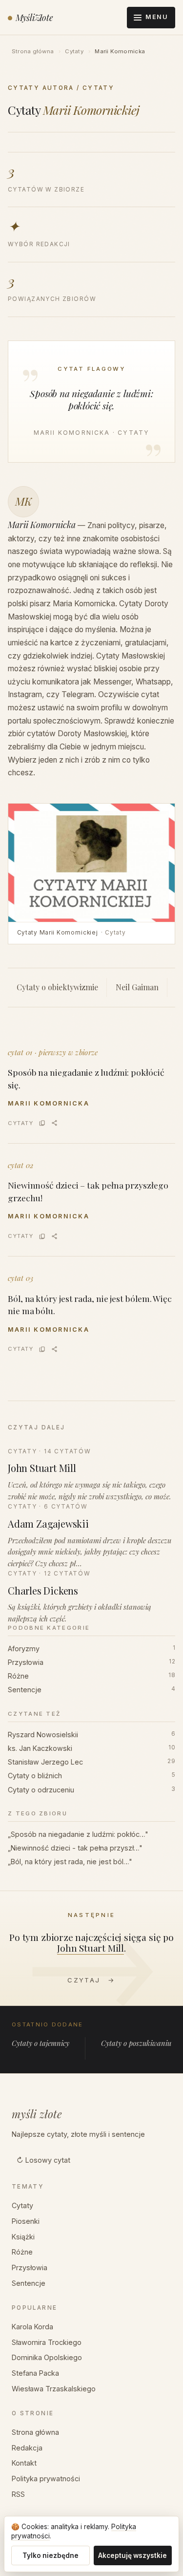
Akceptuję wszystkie (132, 2555)
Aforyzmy (91, 1649)
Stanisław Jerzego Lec (91, 1762)
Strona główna (33, 51)
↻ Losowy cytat (43, 2160)
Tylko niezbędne (51, 2555)
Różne (91, 1676)
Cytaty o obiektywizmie (57, 987)
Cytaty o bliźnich (91, 1776)
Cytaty (74, 51)
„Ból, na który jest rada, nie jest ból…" (70, 1862)
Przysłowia (91, 1662)
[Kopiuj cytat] (42, 1123)
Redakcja (27, 2448)
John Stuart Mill (91, 1948)
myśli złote (37, 2114)
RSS (18, 2494)
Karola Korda (32, 2327)
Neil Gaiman (137, 987)
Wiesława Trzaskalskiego (54, 2389)
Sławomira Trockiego (47, 2342)
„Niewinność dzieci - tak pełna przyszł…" (75, 1848)
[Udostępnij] (54, 1123)
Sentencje (91, 1690)
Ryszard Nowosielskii (91, 1735)
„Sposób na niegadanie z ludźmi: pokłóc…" (78, 1834)
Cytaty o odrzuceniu (91, 1790)
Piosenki (26, 2221)
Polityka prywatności (46, 2479)
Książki (23, 2237)
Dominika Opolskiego (47, 2357)
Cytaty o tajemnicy (41, 2043)
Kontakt (24, 2463)
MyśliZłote (34, 17)
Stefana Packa (35, 2373)
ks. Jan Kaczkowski (91, 1748)
